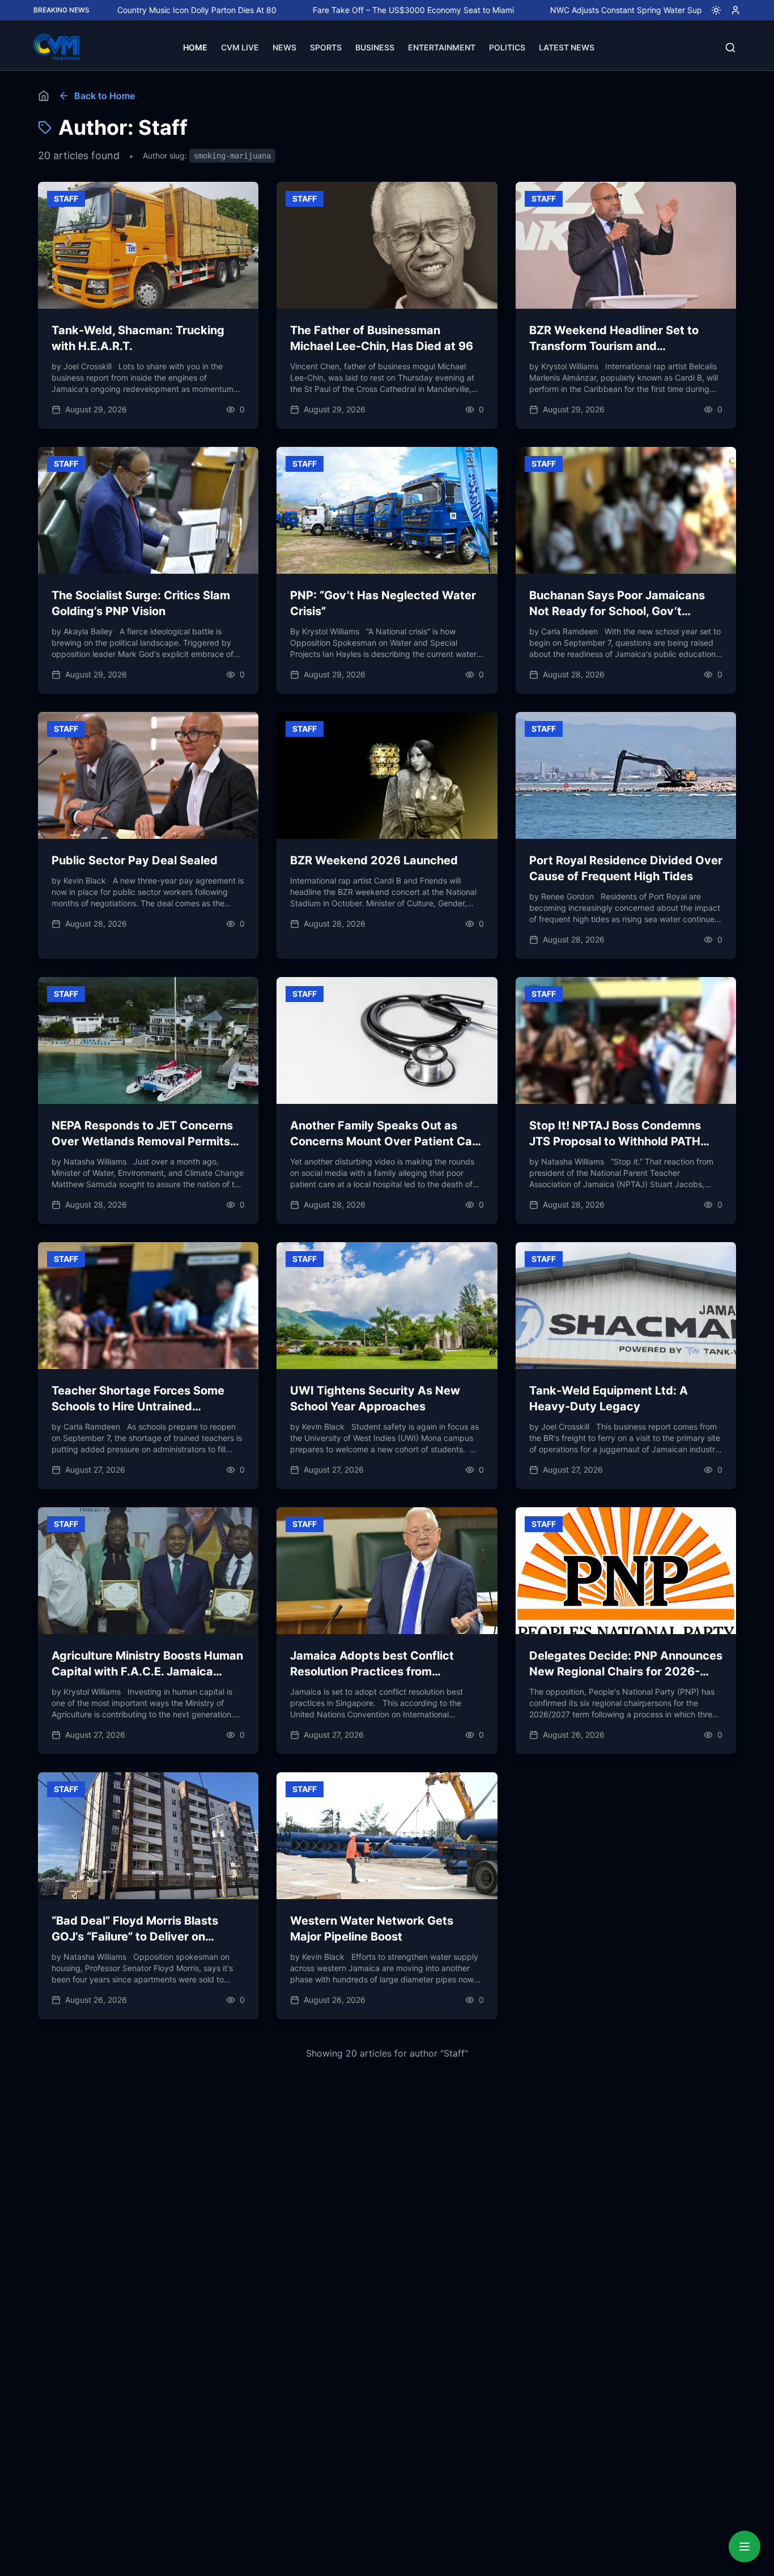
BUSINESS (375, 47)
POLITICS (507, 47)
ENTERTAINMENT (442, 47)
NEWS (284, 47)
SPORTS (326, 47)
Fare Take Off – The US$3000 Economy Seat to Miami (329, 10)
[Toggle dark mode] (712, 10)
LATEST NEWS (567, 47)
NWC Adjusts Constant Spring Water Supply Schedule (566, 10)
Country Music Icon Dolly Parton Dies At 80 (113, 10)
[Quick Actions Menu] (745, 2547)
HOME (195, 47)
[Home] (44, 96)
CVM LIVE (240, 47)
